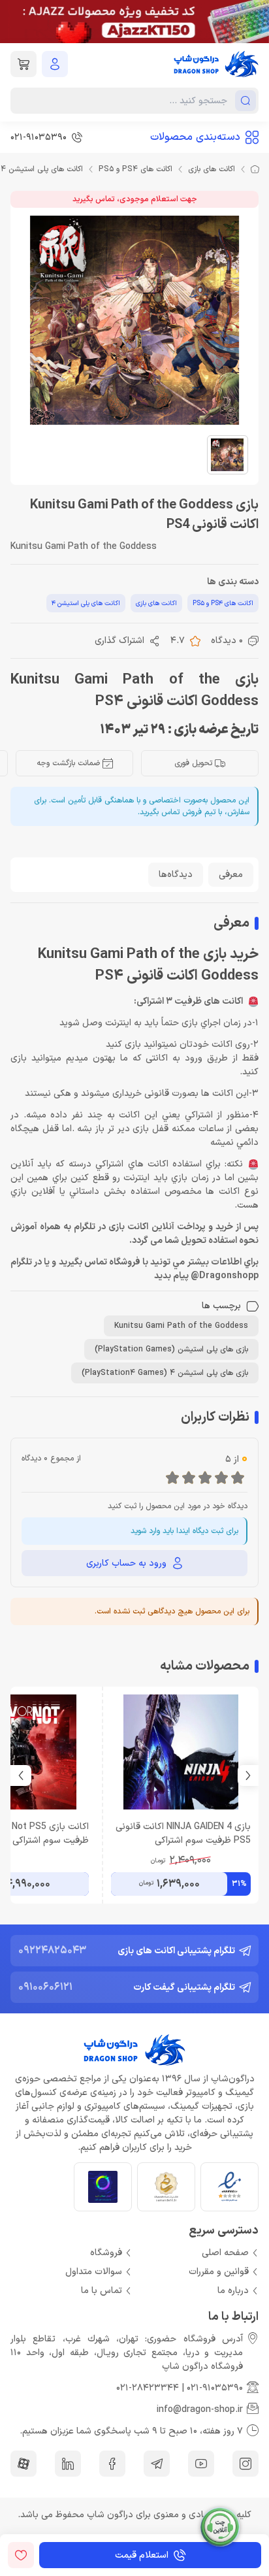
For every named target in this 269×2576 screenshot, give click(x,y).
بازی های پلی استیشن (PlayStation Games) (171, 1349)
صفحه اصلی (225, 2253)
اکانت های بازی (212, 169)
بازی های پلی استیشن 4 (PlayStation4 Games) (165, 1373)
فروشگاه (106, 2253)
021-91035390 (215, 2388)
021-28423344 (148, 2388)
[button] (21, 1775)
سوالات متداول (94, 2272)
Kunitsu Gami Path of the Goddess (181, 1326)
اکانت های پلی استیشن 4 (86, 603)
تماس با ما (102, 2291)
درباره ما (233, 2291)
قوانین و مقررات (219, 2272)
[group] (134, 22)
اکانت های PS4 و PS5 (135, 169)
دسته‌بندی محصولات (195, 137)
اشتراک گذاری (119, 641)
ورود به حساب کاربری (126, 1563)
